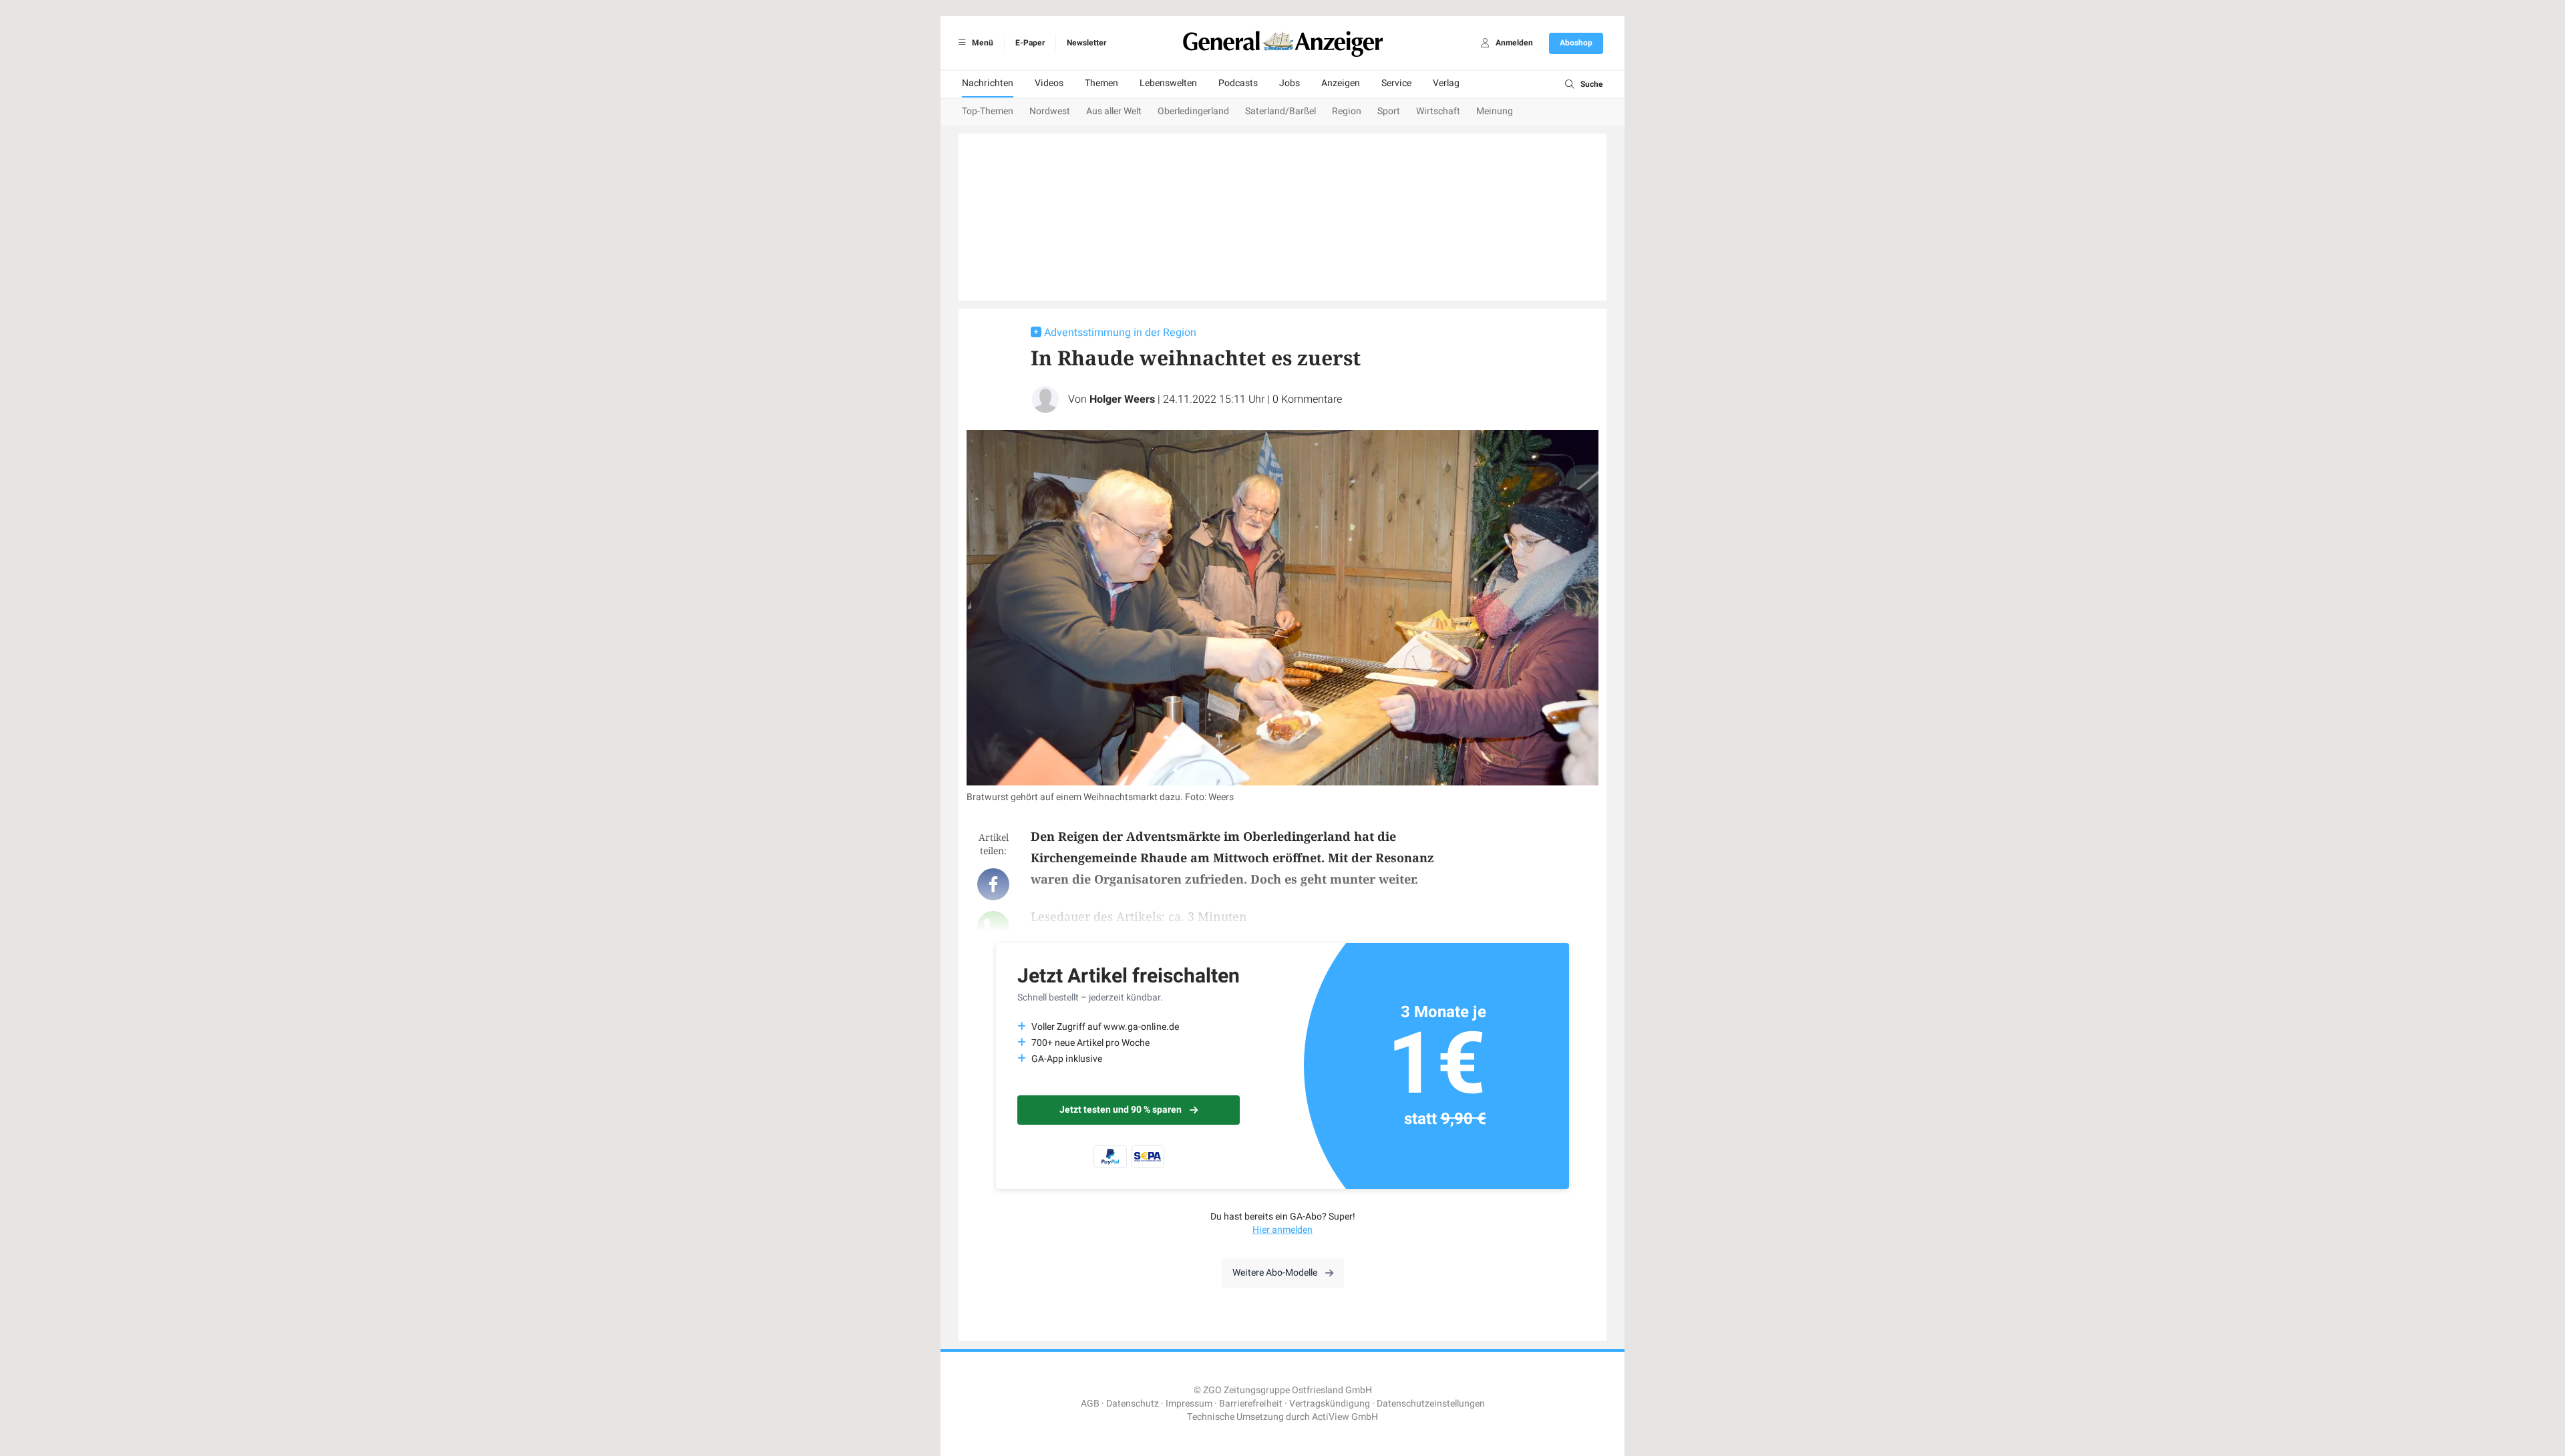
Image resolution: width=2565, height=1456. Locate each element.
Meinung (1495, 111)
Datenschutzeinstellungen (1431, 1404)
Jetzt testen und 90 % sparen (1121, 1110)
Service (1396, 83)
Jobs (1290, 83)
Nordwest (1050, 111)
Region (1347, 111)
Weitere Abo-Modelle (1275, 1273)
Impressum (1189, 1404)
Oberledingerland (1193, 111)
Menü (982, 43)
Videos (1049, 83)
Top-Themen (988, 111)
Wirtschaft (1438, 111)
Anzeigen (1341, 83)
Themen (1101, 83)
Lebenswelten (1168, 83)
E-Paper (1030, 43)
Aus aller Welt (1114, 111)
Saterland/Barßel (1280, 111)
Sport (1389, 111)
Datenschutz (1133, 1404)
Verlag (1446, 83)
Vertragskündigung (1330, 1404)
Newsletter (1086, 43)
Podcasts (1238, 83)
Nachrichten (988, 83)
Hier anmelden (1282, 1230)
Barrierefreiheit (1251, 1404)
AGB (1090, 1404)
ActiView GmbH (1345, 1417)
